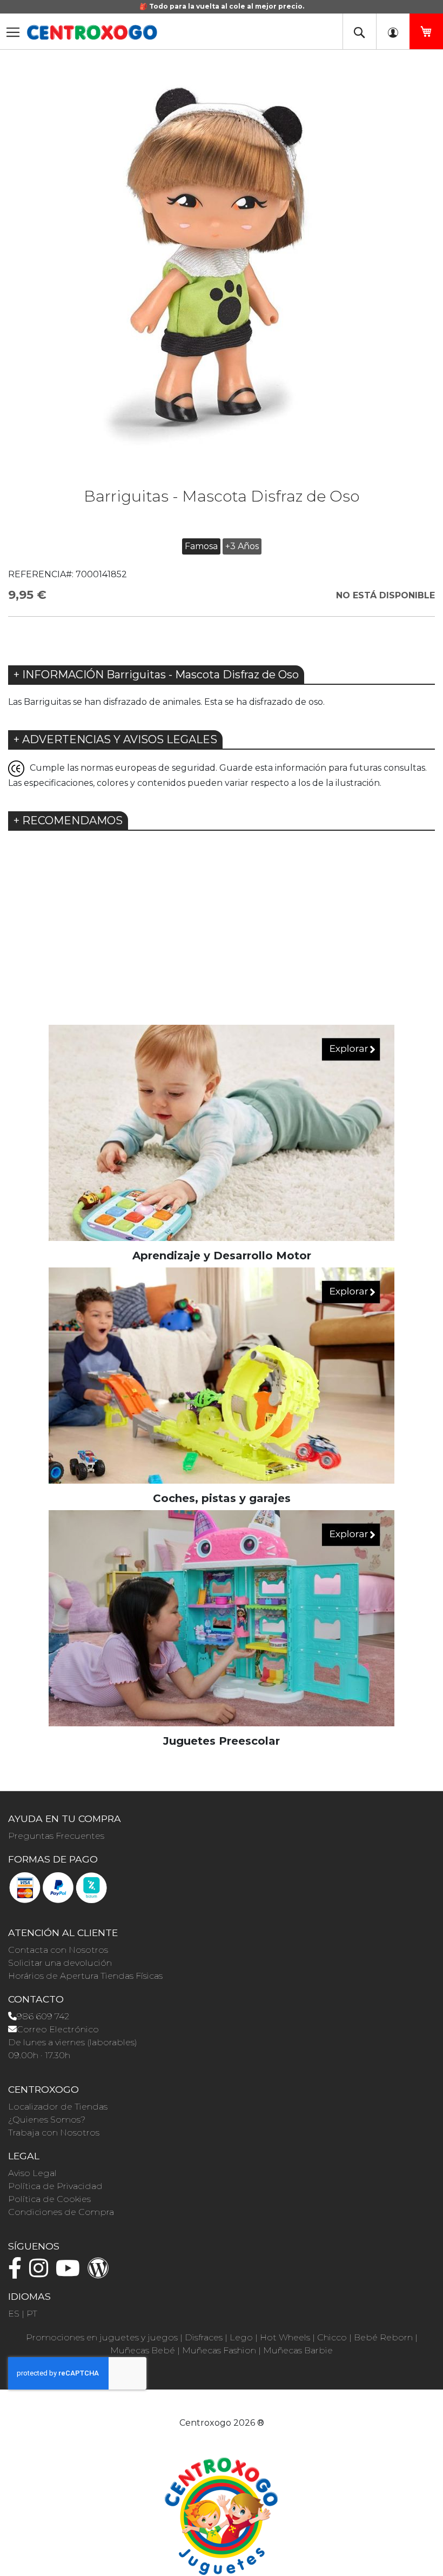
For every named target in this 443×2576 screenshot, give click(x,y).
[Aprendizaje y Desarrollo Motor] (222, 1132)
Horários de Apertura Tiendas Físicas (85, 1976)
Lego (241, 2337)
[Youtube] (71, 2273)
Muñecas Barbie (298, 2350)
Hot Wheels (285, 2337)
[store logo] (92, 32)
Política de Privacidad (55, 2186)
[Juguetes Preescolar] (222, 1617)
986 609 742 (43, 2016)
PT (32, 2314)
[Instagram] (41, 2273)
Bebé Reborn (383, 2337)
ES (14, 2314)
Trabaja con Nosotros (54, 2133)
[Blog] (101, 2273)
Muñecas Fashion (219, 2350)
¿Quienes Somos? (47, 2120)
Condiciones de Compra (61, 2212)
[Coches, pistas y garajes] (222, 1375)
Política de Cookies (49, 2199)
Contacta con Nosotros (58, 1950)
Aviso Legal (32, 2173)
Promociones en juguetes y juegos (102, 2337)
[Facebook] (18, 2273)
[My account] (393, 31)
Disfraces (204, 2337)
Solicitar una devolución (60, 1963)
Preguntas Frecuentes (56, 1836)
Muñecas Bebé (143, 2350)
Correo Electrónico (58, 2029)
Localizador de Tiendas (58, 2107)
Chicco (332, 2337)
